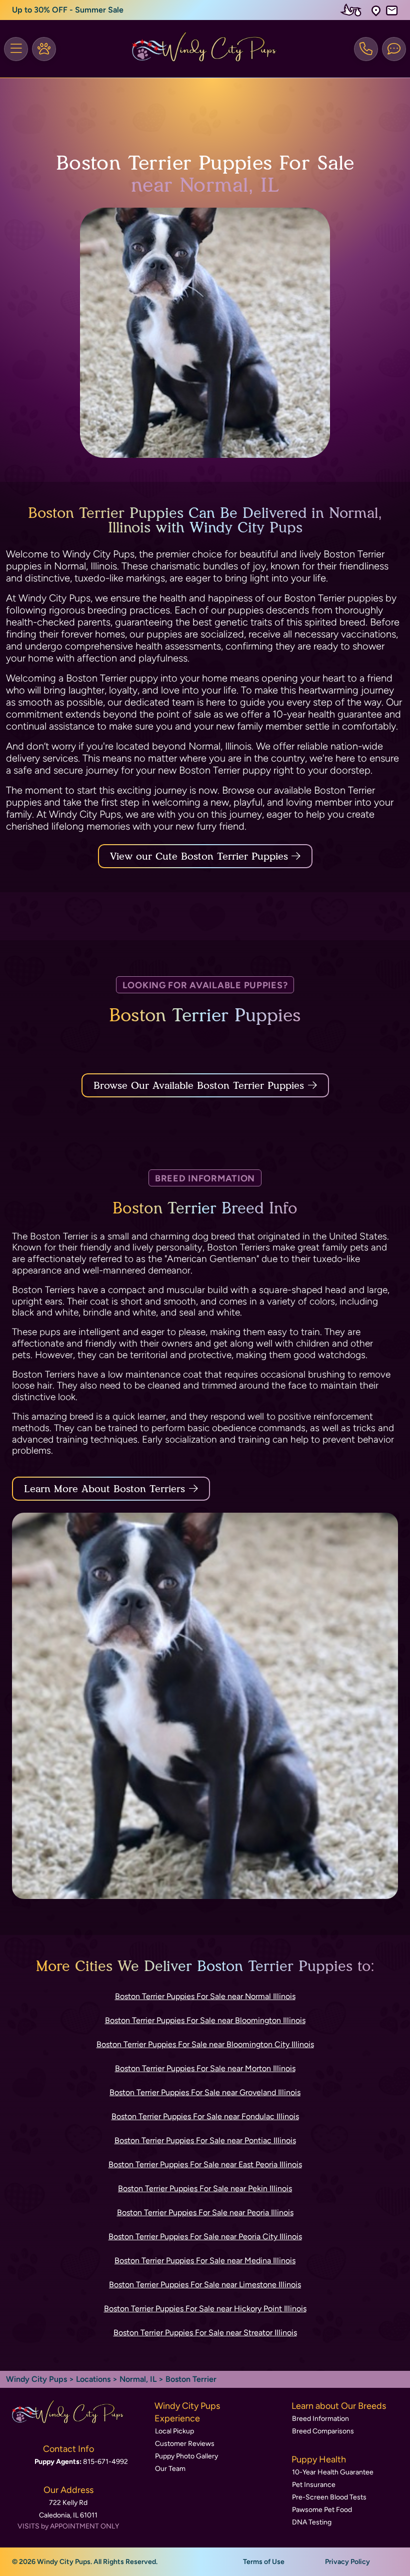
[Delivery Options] (353, 10)
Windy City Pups (36, 2379)
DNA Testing (312, 2522)
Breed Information (320, 2419)
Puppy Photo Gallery (186, 2456)
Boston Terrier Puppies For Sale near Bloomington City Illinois (205, 2044)
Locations (93, 2379)
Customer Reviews (185, 2444)
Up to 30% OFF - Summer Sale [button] (68, 10)
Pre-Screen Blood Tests (329, 2497)
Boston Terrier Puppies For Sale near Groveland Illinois (205, 2092)
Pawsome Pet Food (322, 2510)
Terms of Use (264, 2562)
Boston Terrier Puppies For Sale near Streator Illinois (205, 2333)
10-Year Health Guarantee (333, 2472)
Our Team (170, 2469)
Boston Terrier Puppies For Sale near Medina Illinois (205, 2261)
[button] (376, 10)
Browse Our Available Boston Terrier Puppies (199, 1085)
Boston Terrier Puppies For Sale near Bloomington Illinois (205, 2020)
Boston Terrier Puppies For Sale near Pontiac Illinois (205, 2140)
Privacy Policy (347, 2562)
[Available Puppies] (44, 49)
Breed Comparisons (323, 2431)
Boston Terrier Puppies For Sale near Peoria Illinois (205, 2212)
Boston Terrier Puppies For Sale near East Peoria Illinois (205, 2164)
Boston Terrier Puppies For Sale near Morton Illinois (205, 2068)
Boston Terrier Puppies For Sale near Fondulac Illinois (205, 2116)
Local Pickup (174, 2431)
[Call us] (366, 49)
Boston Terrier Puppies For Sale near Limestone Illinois (205, 2285)
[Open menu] (16, 49)
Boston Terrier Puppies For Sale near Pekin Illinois (205, 2188)
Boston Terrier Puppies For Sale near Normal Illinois (205, 1996)
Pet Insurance (314, 2485)
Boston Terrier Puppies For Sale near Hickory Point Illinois (205, 2309)
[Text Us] (394, 49)
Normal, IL (139, 2379)
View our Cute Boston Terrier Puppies (201, 856)
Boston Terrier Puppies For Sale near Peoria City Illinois (205, 2236)
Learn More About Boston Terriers (104, 1489)
